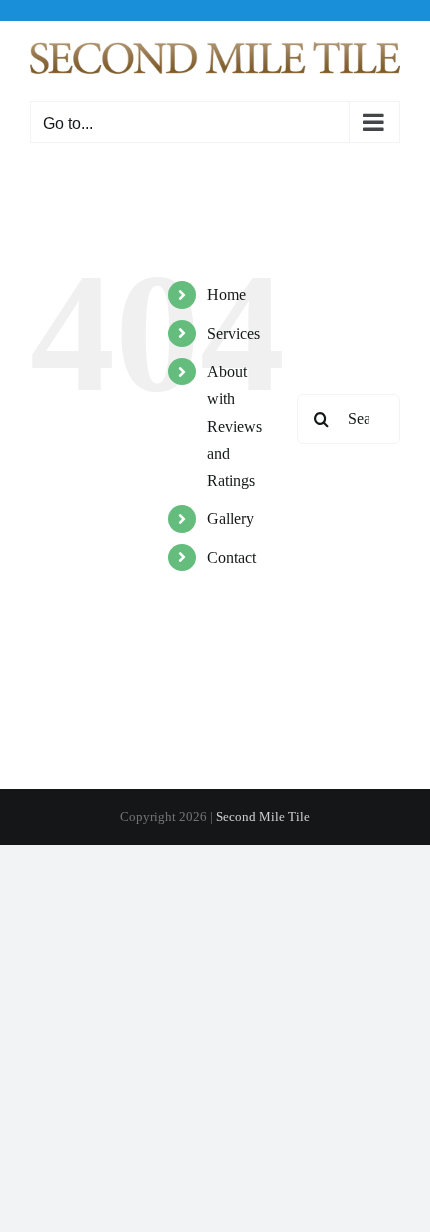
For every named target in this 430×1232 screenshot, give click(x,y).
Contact (231, 557)
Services (233, 333)
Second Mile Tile (263, 816)
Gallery (230, 518)
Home (226, 294)
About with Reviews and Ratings (234, 426)
